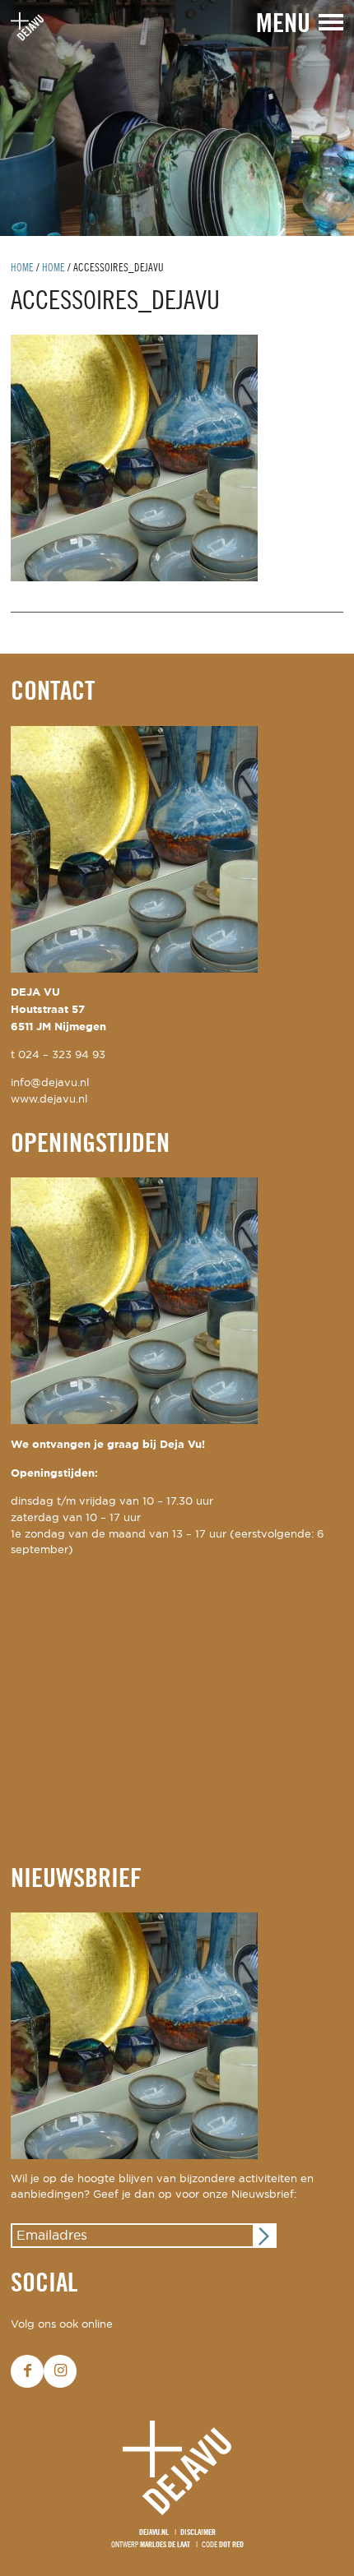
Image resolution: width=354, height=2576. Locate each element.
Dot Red (231, 2545)
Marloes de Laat (165, 2545)
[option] (177, 118)
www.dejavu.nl (49, 1100)
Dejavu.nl (154, 2533)
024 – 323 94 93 (62, 1055)
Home (22, 268)
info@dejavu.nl (50, 1083)
